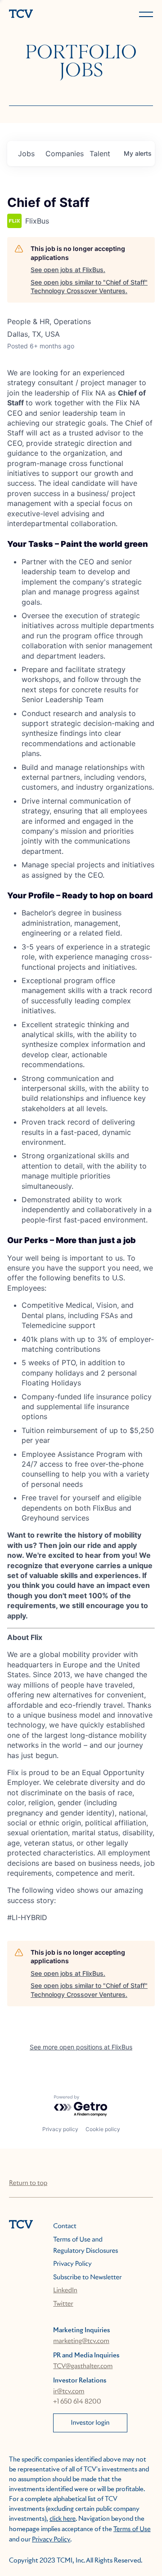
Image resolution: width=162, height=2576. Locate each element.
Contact (65, 2226)
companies (64, 154)
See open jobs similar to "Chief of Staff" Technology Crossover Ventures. (89, 287)
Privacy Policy (72, 2264)
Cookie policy (103, 2129)
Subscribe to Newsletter (87, 2277)
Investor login (90, 2423)
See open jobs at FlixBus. (68, 270)
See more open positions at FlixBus (81, 2047)
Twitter (63, 2304)
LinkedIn (65, 2290)
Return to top (28, 2183)
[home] (43, 15)
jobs (26, 154)
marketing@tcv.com (81, 2341)
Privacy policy (60, 2129)
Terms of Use (132, 2529)
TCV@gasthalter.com (83, 2366)
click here (63, 2519)
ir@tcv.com (69, 2391)
